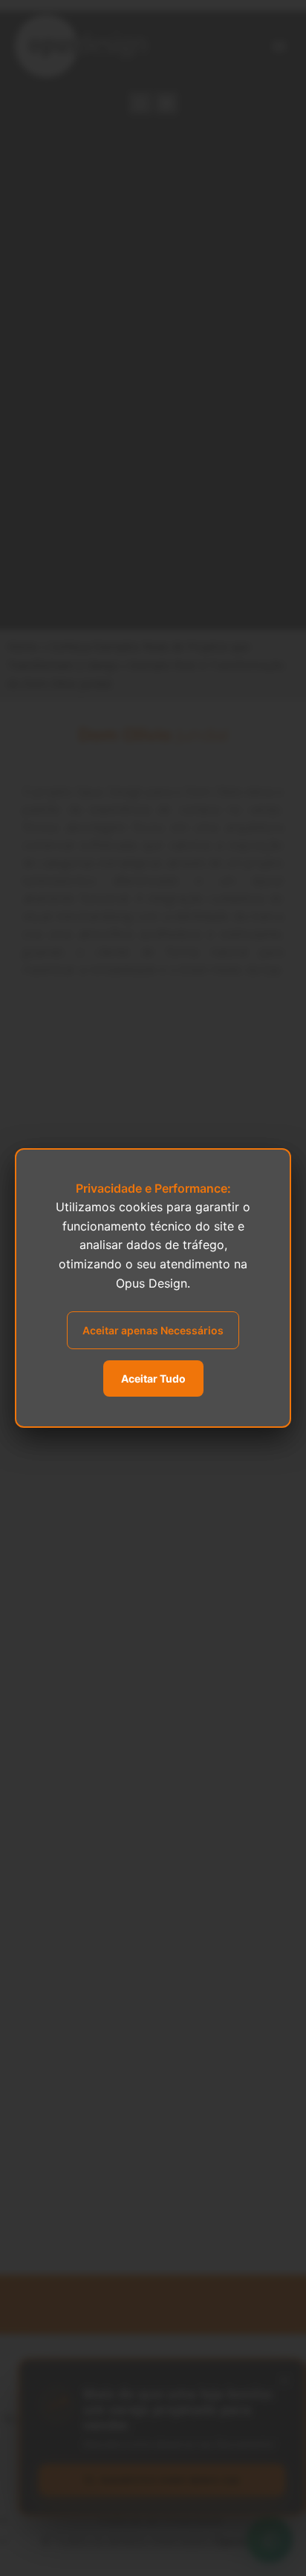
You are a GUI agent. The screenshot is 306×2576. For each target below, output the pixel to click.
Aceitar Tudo (153, 1378)
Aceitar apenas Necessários (153, 1330)
